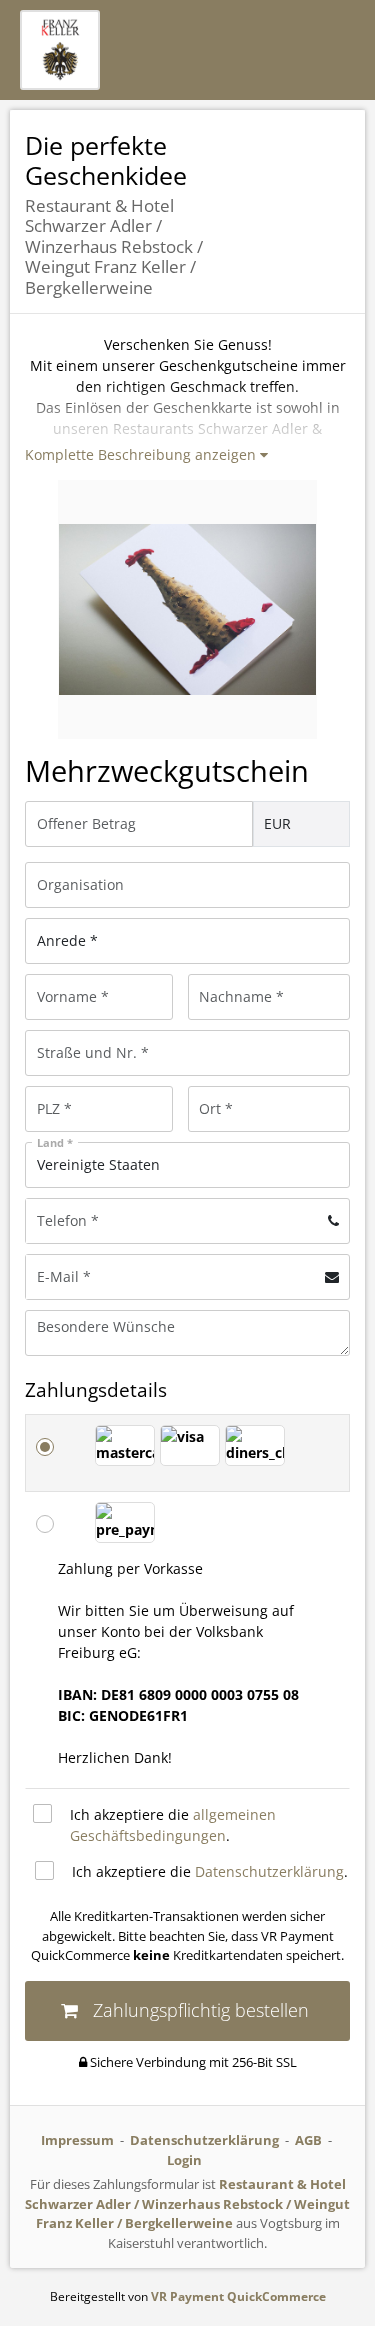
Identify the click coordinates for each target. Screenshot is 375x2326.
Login (184, 2160)
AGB (308, 2140)
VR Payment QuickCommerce (238, 2296)
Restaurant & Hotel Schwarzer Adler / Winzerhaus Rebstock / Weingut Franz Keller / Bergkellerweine (187, 2203)
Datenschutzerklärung (269, 1871)
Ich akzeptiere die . (173, 1825)
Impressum (77, 2140)
